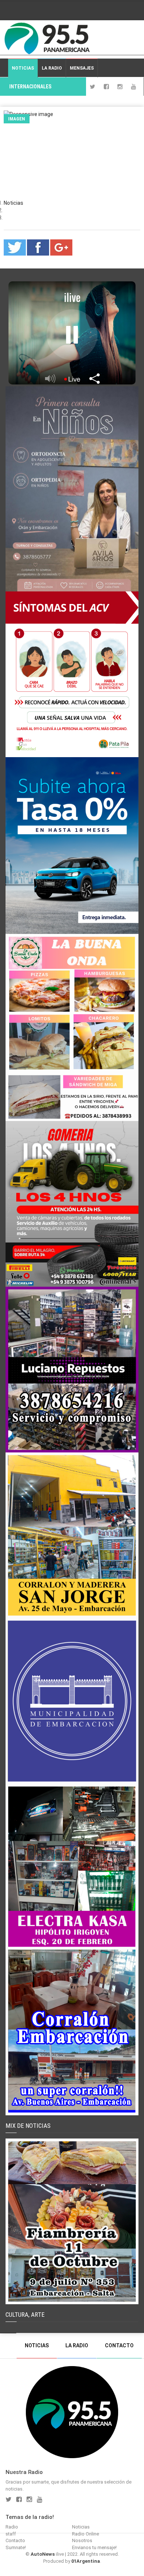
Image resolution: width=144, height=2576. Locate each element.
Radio (12, 2527)
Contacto (119, 2345)
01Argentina (86, 2561)
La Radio (52, 68)
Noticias (23, 68)
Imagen (17, 119)
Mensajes (82, 68)
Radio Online (85, 2534)
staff (11, 2534)
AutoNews (43, 2554)
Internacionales (30, 87)
